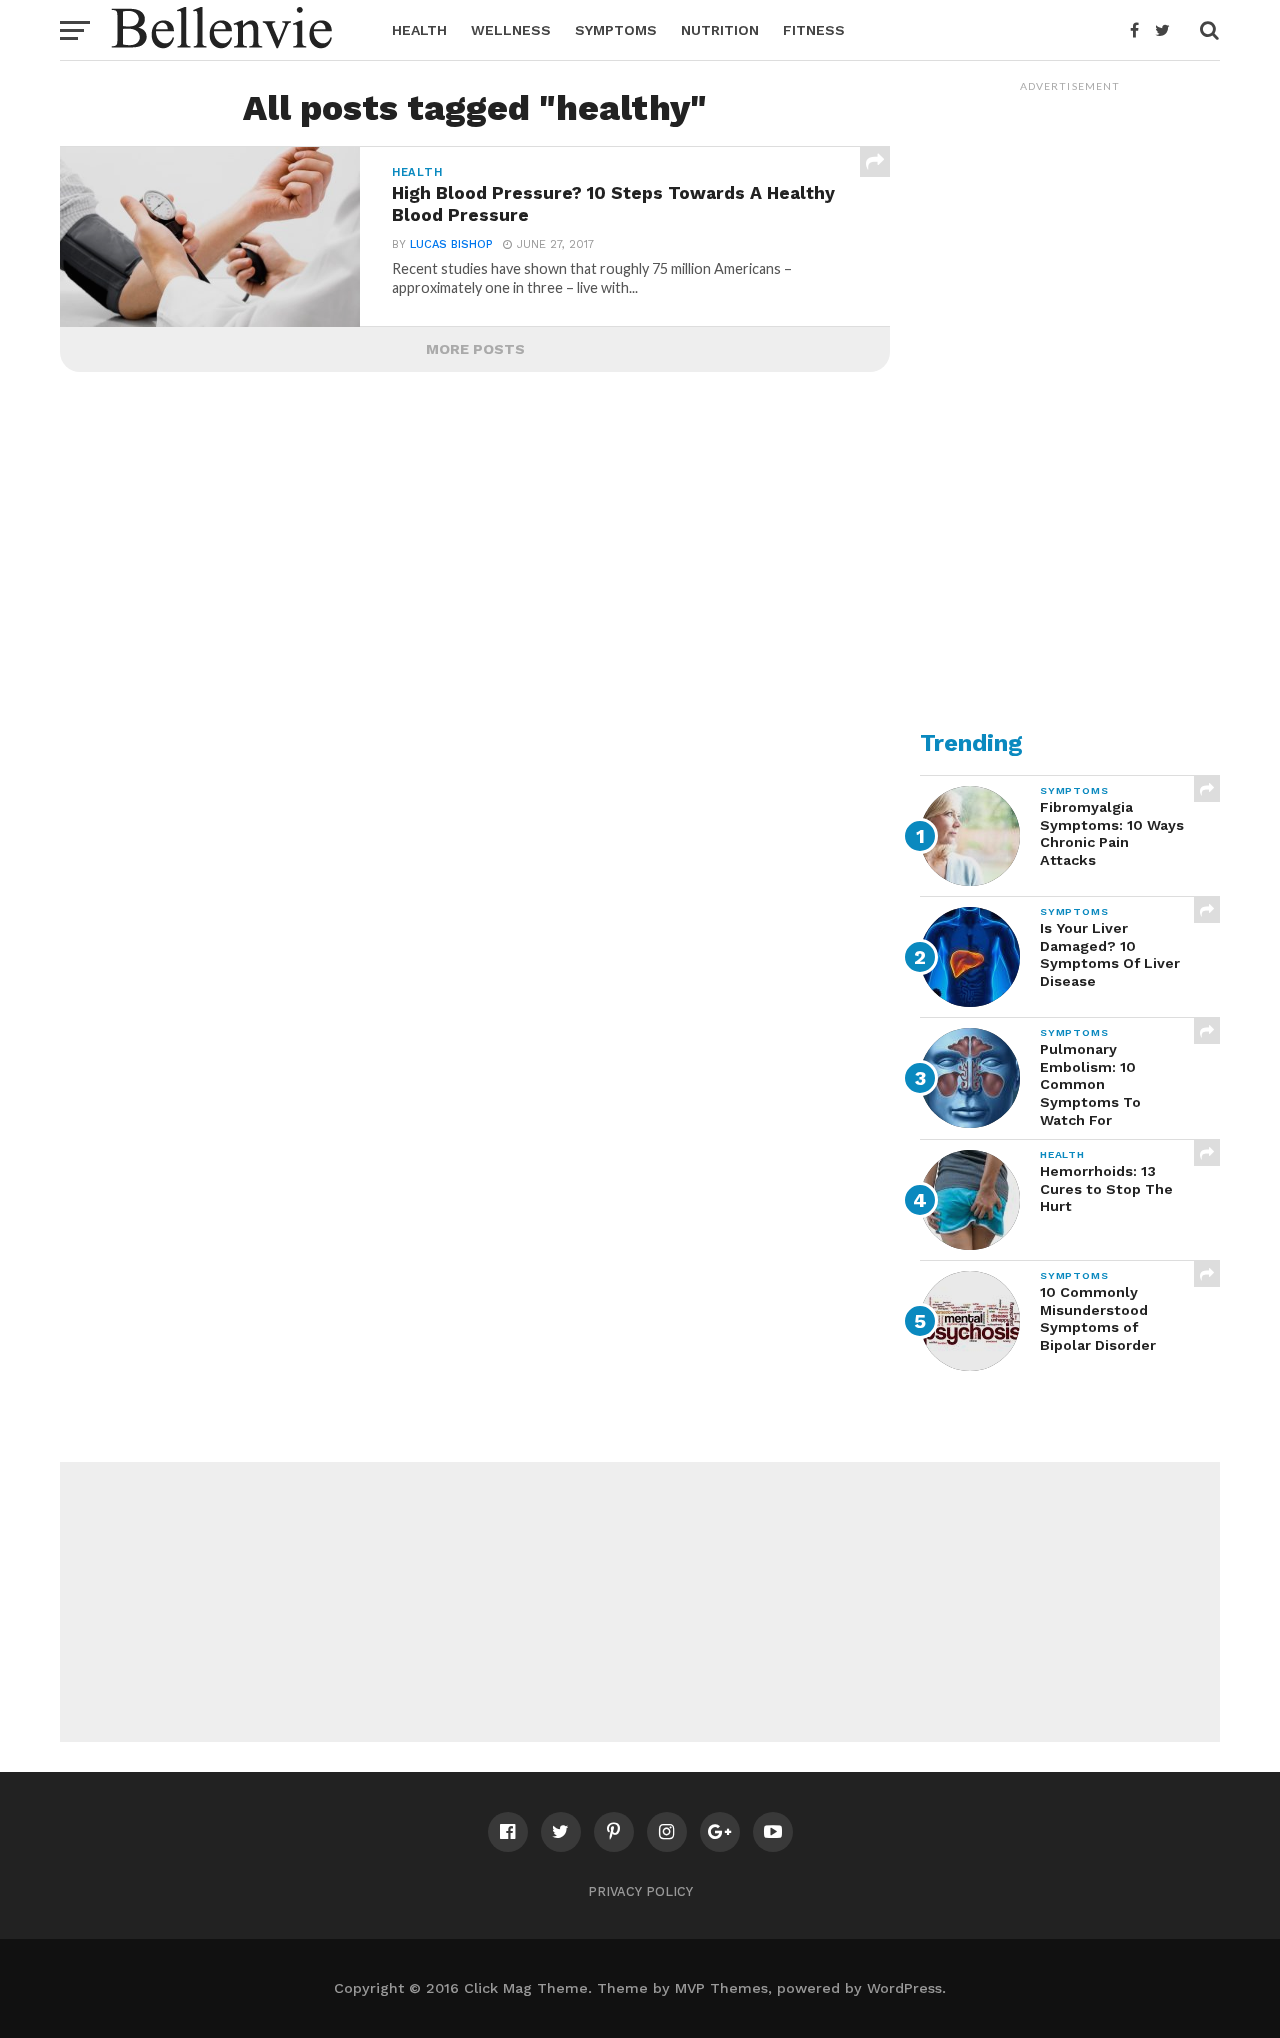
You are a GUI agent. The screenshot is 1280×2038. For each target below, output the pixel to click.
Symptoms (616, 30)
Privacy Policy (640, 1891)
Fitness (814, 30)
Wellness (511, 30)
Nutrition (720, 30)
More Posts (475, 349)
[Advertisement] (1070, 401)
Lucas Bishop (451, 244)
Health (419, 30)
